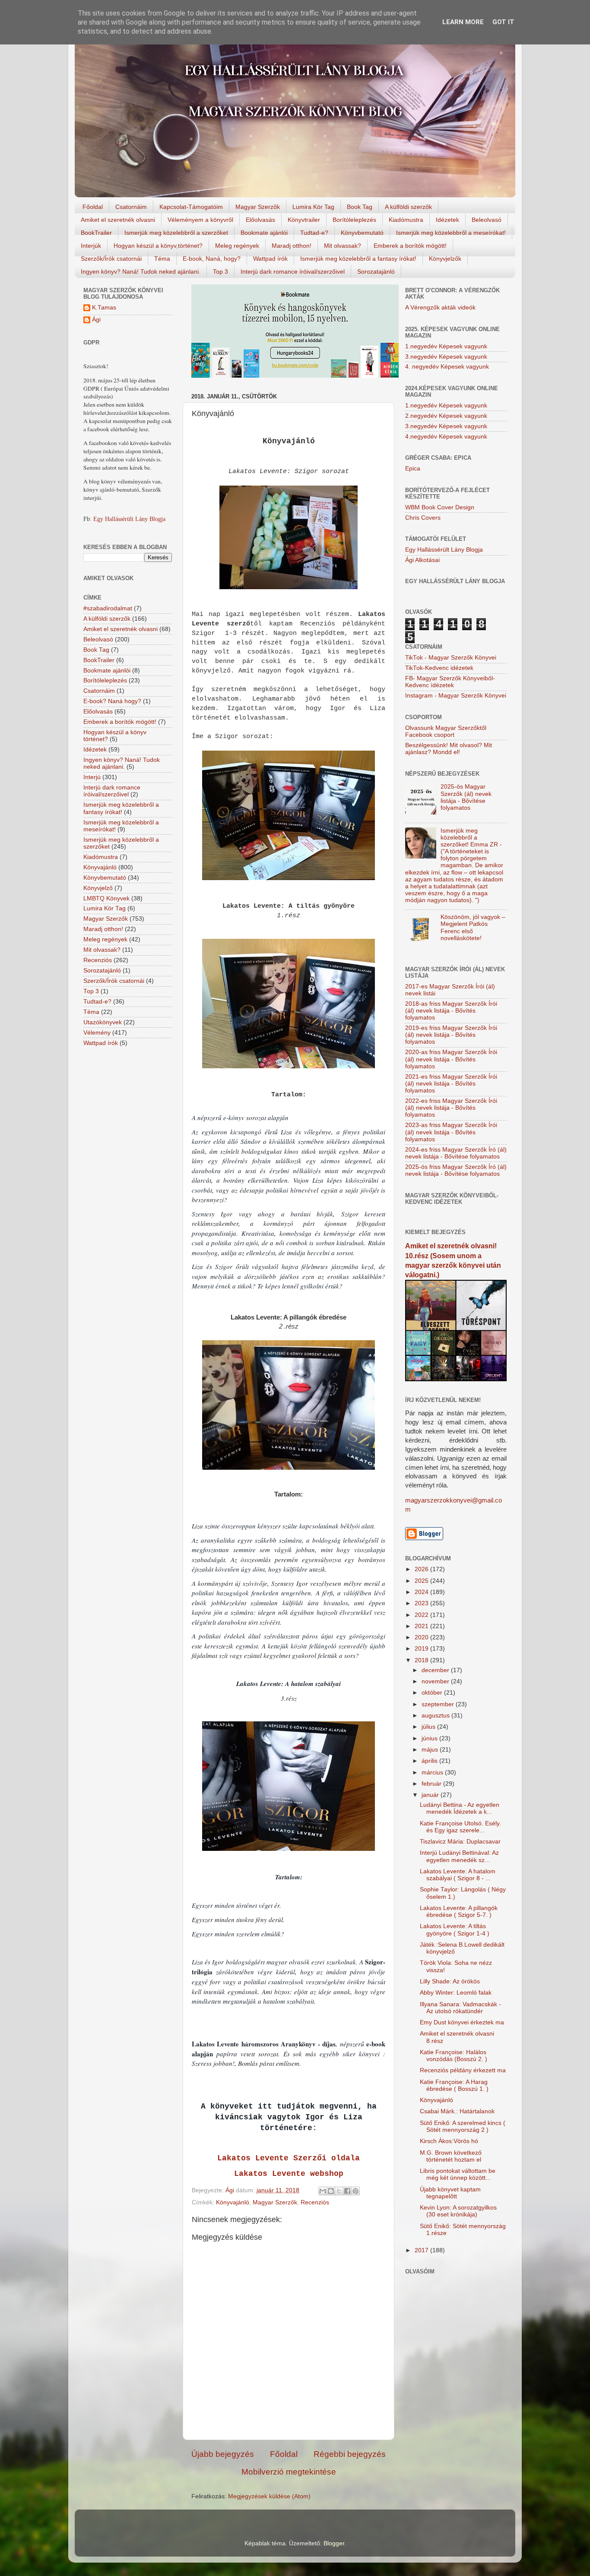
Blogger (334, 2543)
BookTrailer (96, 233)
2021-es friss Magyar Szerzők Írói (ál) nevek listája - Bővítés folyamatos (451, 1084)
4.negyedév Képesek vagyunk (446, 437)
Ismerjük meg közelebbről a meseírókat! (451, 233)
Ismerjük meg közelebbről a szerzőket (176, 233)
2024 (422, 1592)
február (432, 1784)
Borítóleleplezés (354, 220)
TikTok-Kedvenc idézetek (439, 668)
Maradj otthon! (292, 246)
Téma (162, 259)
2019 (422, 1649)
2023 (422, 1603)
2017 (422, 2250)
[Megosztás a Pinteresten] (355, 2191)
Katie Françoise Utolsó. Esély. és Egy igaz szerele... (460, 1827)
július (429, 1727)
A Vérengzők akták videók (440, 308)
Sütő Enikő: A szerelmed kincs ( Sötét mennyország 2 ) (463, 2126)
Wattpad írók (270, 259)
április (430, 1761)
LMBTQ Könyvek (106, 898)
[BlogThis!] (331, 2191)
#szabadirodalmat (108, 608)
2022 (422, 1615)
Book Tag (360, 207)
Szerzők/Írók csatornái (111, 259)
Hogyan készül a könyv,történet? (158, 246)
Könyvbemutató (362, 233)
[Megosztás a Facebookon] (347, 2191)
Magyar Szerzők (258, 207)
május (431, 1750)
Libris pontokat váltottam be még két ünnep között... (458, 2174)
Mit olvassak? (343, 246)
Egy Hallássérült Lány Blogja (129, 519)
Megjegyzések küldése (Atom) (269, 2496)
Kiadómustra (406, 220)
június (430, 1738)
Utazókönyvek (103, 1022)
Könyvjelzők (445, 259)
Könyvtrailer (304, 220)
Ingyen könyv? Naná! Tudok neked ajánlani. (141, 271)
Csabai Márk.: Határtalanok (457, 2111)
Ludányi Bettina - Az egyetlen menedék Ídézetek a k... (460, 1808)
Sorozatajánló (376, 271)
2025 (422, 1581)
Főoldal (93, 207)
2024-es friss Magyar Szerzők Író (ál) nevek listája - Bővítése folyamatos (456, 1153)
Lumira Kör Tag (313, 207)
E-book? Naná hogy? (112, 701)
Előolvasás (260, 220)
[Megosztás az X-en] (339, 2191)
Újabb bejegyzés (223, 2454)
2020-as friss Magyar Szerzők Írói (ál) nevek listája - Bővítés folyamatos (451, 1059)
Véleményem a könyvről (200, 220)
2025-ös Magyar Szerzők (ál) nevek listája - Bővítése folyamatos (466, 797)
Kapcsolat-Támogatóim (191, 207)
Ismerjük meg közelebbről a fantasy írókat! (358, 259)
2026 (422, 1569)
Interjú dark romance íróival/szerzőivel (293, 271)
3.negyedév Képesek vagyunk (446, 357)
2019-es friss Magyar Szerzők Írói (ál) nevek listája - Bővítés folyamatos (451, 1035)
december (436, 1670)
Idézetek (447, 220)
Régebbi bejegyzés (350, 2454)
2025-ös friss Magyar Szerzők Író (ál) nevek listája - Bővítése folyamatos (456, 1170)
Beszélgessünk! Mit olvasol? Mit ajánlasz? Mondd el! (449, 749)
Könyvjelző (98, 888)
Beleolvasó (487, 220)
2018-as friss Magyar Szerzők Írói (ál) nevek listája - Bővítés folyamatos (451, 1011)
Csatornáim (131, 207)
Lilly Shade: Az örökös (450, 1981)
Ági (96, 320)
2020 (422, 1637)
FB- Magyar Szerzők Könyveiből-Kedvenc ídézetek (450, 682)
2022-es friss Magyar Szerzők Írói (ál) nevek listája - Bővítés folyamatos (451, 1108)
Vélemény (97, 1033)
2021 (422, 1626)
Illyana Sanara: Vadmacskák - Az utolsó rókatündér (460, 2008)
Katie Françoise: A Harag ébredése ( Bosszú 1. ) (454, 2085)
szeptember (439, 1704)
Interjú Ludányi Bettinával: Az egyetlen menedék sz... (459, 1856)
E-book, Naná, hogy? (212, 259)
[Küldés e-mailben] (323, 2191)
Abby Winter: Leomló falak (456, 1993)
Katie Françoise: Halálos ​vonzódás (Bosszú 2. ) (454, 2056)
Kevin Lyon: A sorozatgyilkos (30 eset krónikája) (458, 2211)
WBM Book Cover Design (440, 507)
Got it (503, 22)
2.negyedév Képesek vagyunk (446, 416)
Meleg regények (237, 246)
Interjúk (91, 246)
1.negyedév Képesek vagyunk (446, 346)
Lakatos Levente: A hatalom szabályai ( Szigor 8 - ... (458, 1875)
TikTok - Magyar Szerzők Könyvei (451, 658)
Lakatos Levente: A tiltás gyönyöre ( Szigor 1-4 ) (455, 1930)
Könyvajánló (233, 2202)
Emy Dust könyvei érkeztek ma (462, 2022)
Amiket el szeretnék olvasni (118, 220)
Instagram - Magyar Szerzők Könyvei (456, 696)
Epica (413, 469)
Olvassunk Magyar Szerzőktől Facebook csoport (446, 731)
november (436, 1681)
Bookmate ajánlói (264, 233)
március (433, 1773)
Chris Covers (423, 518)
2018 (422, 1660)
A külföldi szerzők (408, 207)
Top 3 (220, 271)
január (431, 1795)
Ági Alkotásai (422, 560)
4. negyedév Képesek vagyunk (447, 367)
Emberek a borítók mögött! (410, 246)
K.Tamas (104, 308)
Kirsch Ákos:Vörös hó (449, 2141)
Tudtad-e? (314, 233)
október (433, 1693)
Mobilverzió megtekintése (289, 2472)
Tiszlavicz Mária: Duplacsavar (460, 1842)
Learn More (463, 22)
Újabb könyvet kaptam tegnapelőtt (450, 2193)
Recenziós (315, 2202)
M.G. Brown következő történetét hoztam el (451, 2156)
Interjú (92, 777)
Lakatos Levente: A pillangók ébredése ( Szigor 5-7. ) (459, 1911)
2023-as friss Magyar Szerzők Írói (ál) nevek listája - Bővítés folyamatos (451, 1132)
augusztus (436, 1716)
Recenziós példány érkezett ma (463, 2070)
